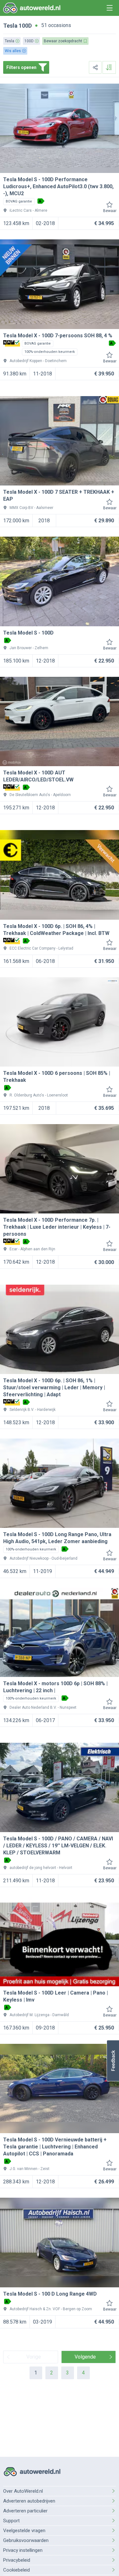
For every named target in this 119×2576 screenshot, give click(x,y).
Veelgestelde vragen (24, 2531)
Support (11, 2521)
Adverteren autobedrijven (29, 2501)
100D (25, 26)
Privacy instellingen (23, 2550)
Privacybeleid (17, 2560)
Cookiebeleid (17, 2570)
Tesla (10, 26)
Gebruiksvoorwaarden (26, 2540)
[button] (113, 2061)
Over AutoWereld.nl (23, 2491)
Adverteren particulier (25, 2511)
